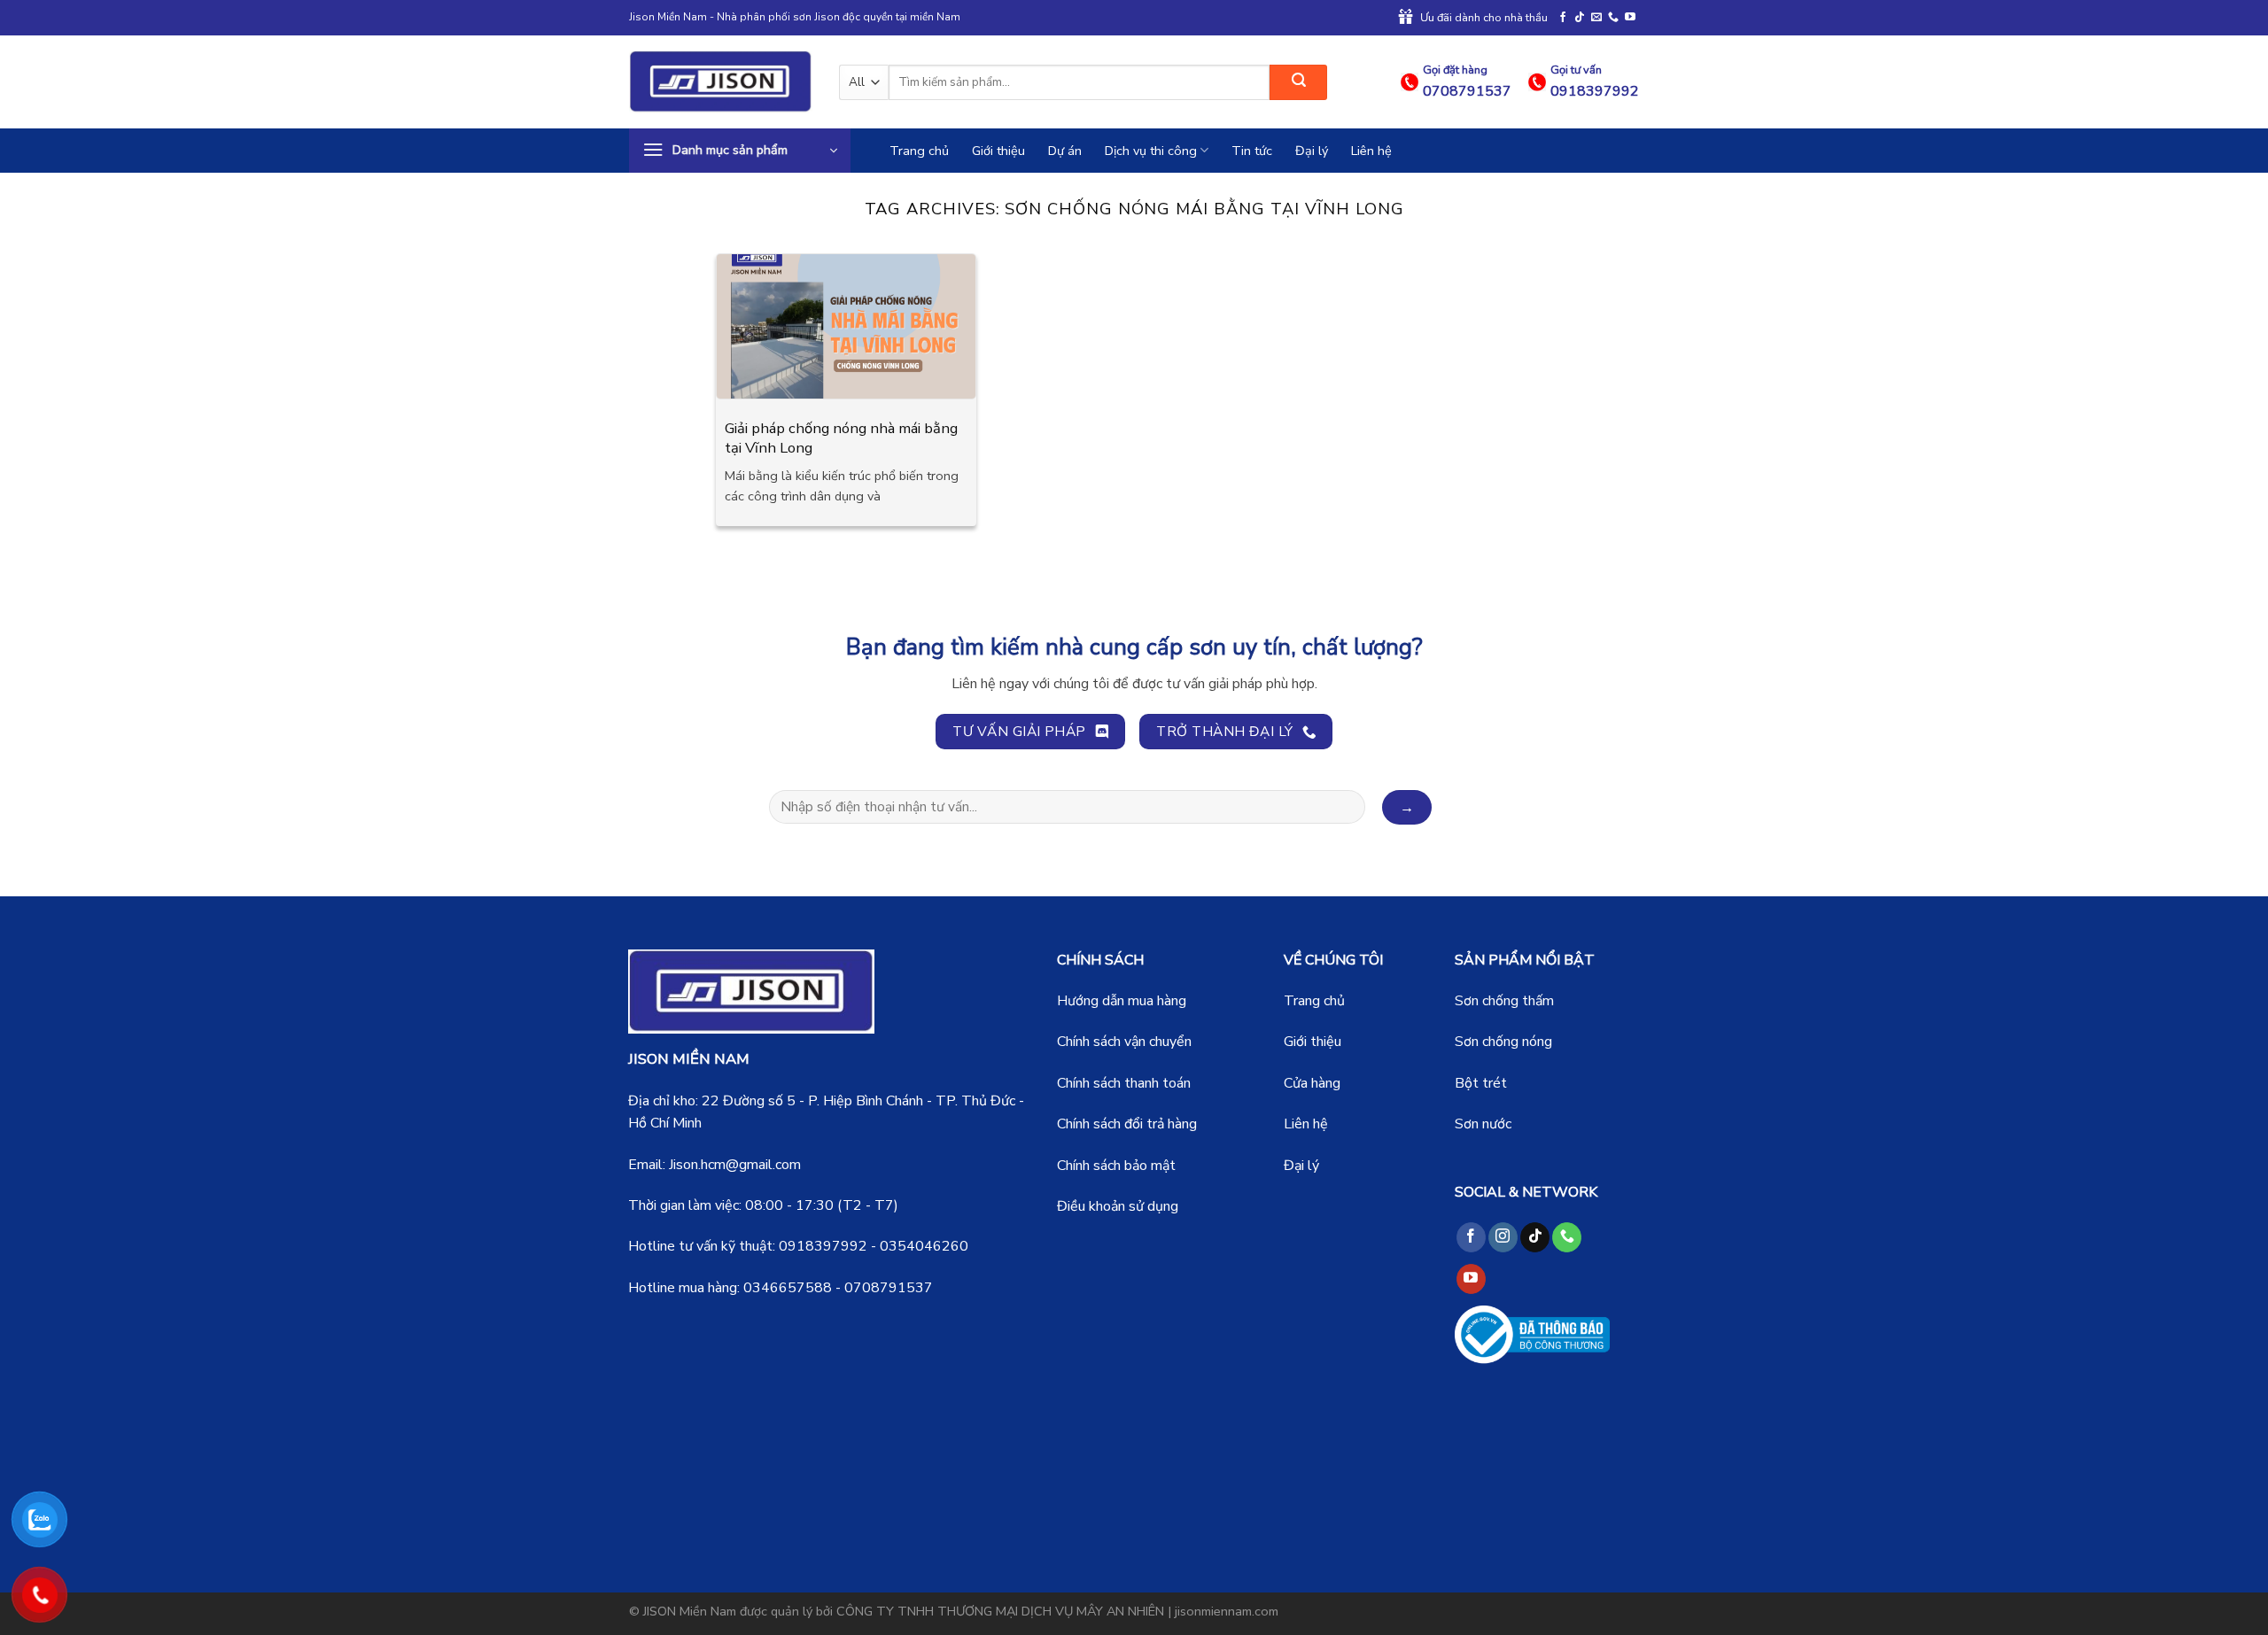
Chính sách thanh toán (1124, 1083)
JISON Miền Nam (690, 1611)
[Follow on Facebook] (1563, 18)
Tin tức (1252, 151)
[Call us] (1613, 18)
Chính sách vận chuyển (1124, 1042)
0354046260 (924, 1246)
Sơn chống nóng (1503, 1042)
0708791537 (889, 1288)
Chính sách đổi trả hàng (1127, 1124)
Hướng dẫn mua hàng (1122, 1001)
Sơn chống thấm (1504, 1001)
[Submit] (1298, 82)
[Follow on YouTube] (1630, 18)
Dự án (1065, 151)
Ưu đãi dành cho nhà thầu (1484, 18)
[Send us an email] (1596, 18)
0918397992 (823, 1246)
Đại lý (1312, 151)
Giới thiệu (998, 151)
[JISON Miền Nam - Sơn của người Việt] (721, 82)
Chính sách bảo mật (1116, 1166)
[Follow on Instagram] (1503, 1237)
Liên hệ (1371, 151)
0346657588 (788, 1288)
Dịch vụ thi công (1151, 151)
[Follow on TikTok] (1580, 18)
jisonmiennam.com (1227, 1611)
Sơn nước (1483, 1124)
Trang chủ (919, 151)
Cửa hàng (1312, 1083)
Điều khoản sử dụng (1118, 1206)
